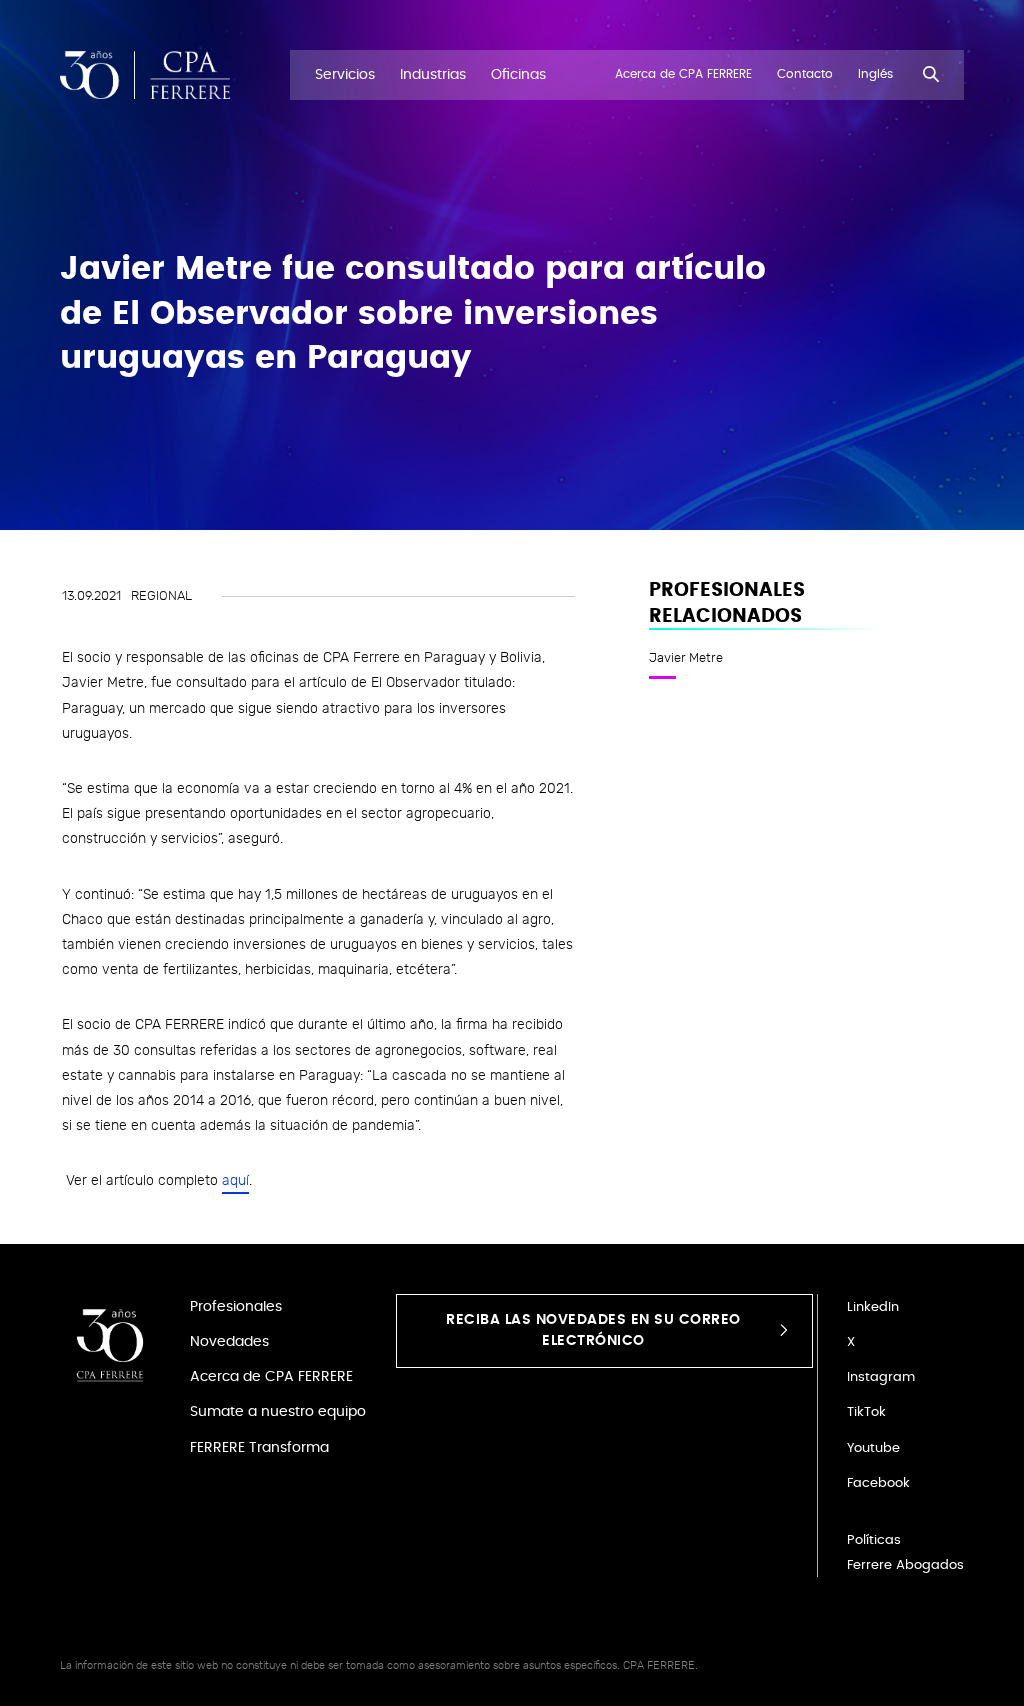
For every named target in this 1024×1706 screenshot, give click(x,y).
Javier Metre (686, 658)
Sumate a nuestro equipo (278, 1411)
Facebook (878, 1483)
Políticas (874, 1540)
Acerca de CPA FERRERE (271, 1376)
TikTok (866, 1412)
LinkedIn (873, 1307)
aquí (235, 1180)
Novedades (229, 1341)
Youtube (873, 1448)
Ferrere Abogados (905, 1565)
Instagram (881, 1377)
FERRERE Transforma (259, 1447)
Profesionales (236, 1306)
